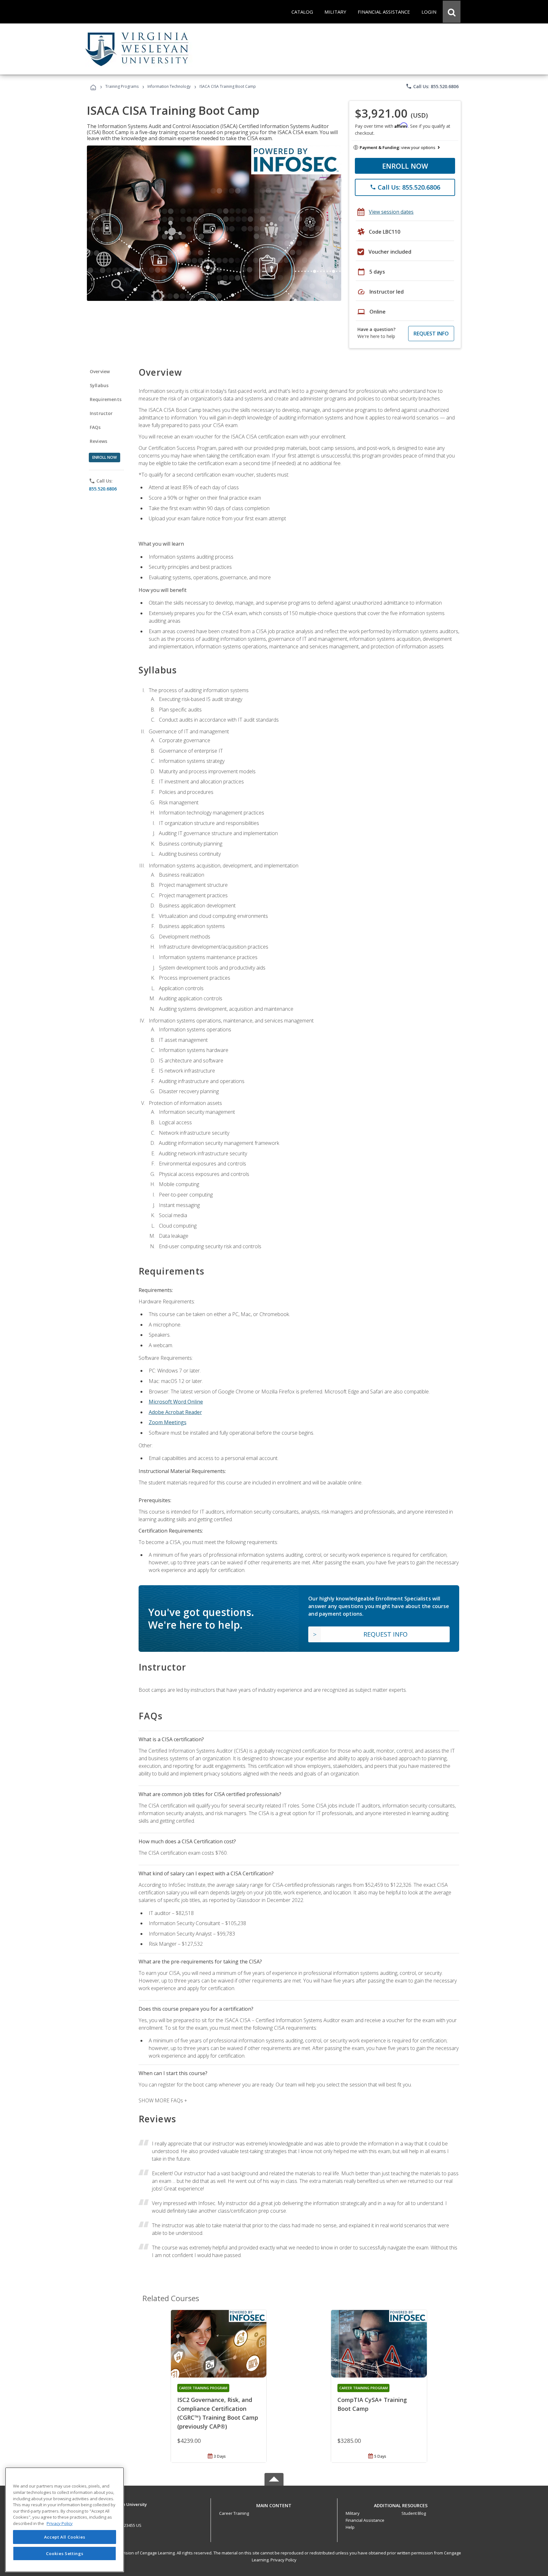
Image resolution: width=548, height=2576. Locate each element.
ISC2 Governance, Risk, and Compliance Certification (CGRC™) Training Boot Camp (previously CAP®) (218, 2413)
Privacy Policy (284, 2560)
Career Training (234, 2513)
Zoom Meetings (168, 1422)
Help (350, 2527)
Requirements (106, 399)
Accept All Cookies (65, 2537)
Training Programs (122, 86)
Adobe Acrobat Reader (175, 1412)
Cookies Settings (65, 2553)
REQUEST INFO (431, 334)
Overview (100, 371)
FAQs (95, 427)
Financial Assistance (365, 2520)
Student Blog (414, 2513)
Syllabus (99, 385)
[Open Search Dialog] (452, 12)
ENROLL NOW (405, 166)
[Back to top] (274, 2504)
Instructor (101, 413)
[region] (65, 2520)
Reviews (98, 441)
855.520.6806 (103, 489)
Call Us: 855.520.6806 (432, 86)
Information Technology (169, 86)
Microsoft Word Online (176, 1402)
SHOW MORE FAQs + (163, 2100)
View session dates (391, 212)
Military (353, 2513)
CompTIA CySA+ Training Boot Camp (372, 2404)
